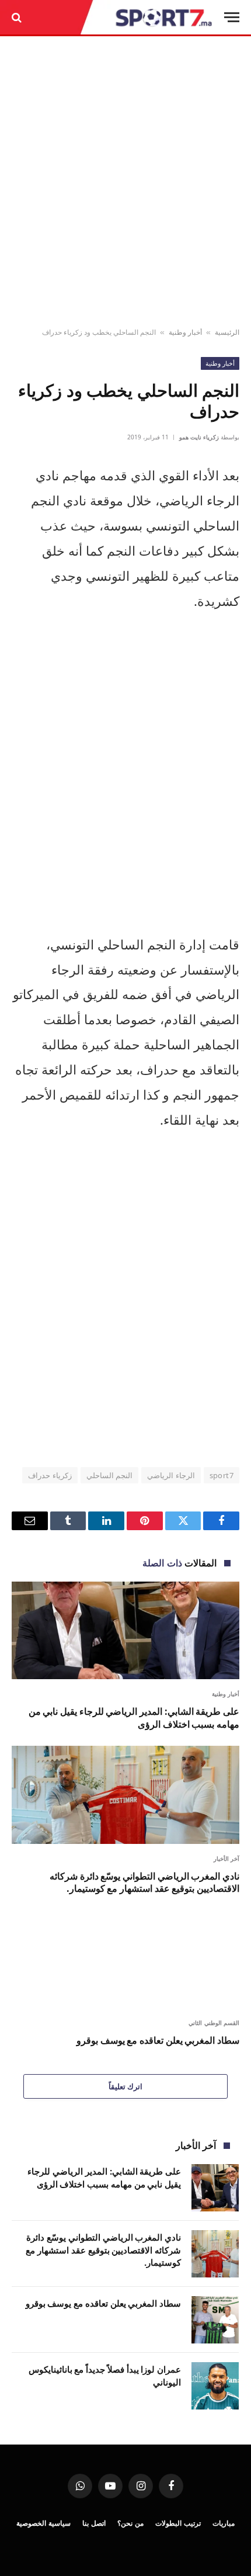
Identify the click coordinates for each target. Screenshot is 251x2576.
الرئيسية (227, 332)
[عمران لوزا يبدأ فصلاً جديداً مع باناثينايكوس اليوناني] (215, 2386)
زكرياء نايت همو (199, 437)
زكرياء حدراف (50, 1475)
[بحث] (18, 17)
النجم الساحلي (109, 1475)
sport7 (222, 1475)
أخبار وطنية (185, 332)
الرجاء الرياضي (171, 1475)
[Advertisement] (125, 182)
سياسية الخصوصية (43, 2523)
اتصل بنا (94, 2523)
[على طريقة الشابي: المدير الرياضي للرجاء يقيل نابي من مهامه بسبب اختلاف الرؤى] (125, 1630)
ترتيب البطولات (178, 2523)
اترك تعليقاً (125, 2086)
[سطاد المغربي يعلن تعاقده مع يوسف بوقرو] (125, 1959)
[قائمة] (232, 17)
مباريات (224, 2523)
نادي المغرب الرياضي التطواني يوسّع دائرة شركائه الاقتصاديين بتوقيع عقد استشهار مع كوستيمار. (144, 1882)
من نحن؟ (130, 2523)
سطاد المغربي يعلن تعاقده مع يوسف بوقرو (158, 2040)
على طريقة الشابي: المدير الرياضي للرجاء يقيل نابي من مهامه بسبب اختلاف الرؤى (134, 1718)
